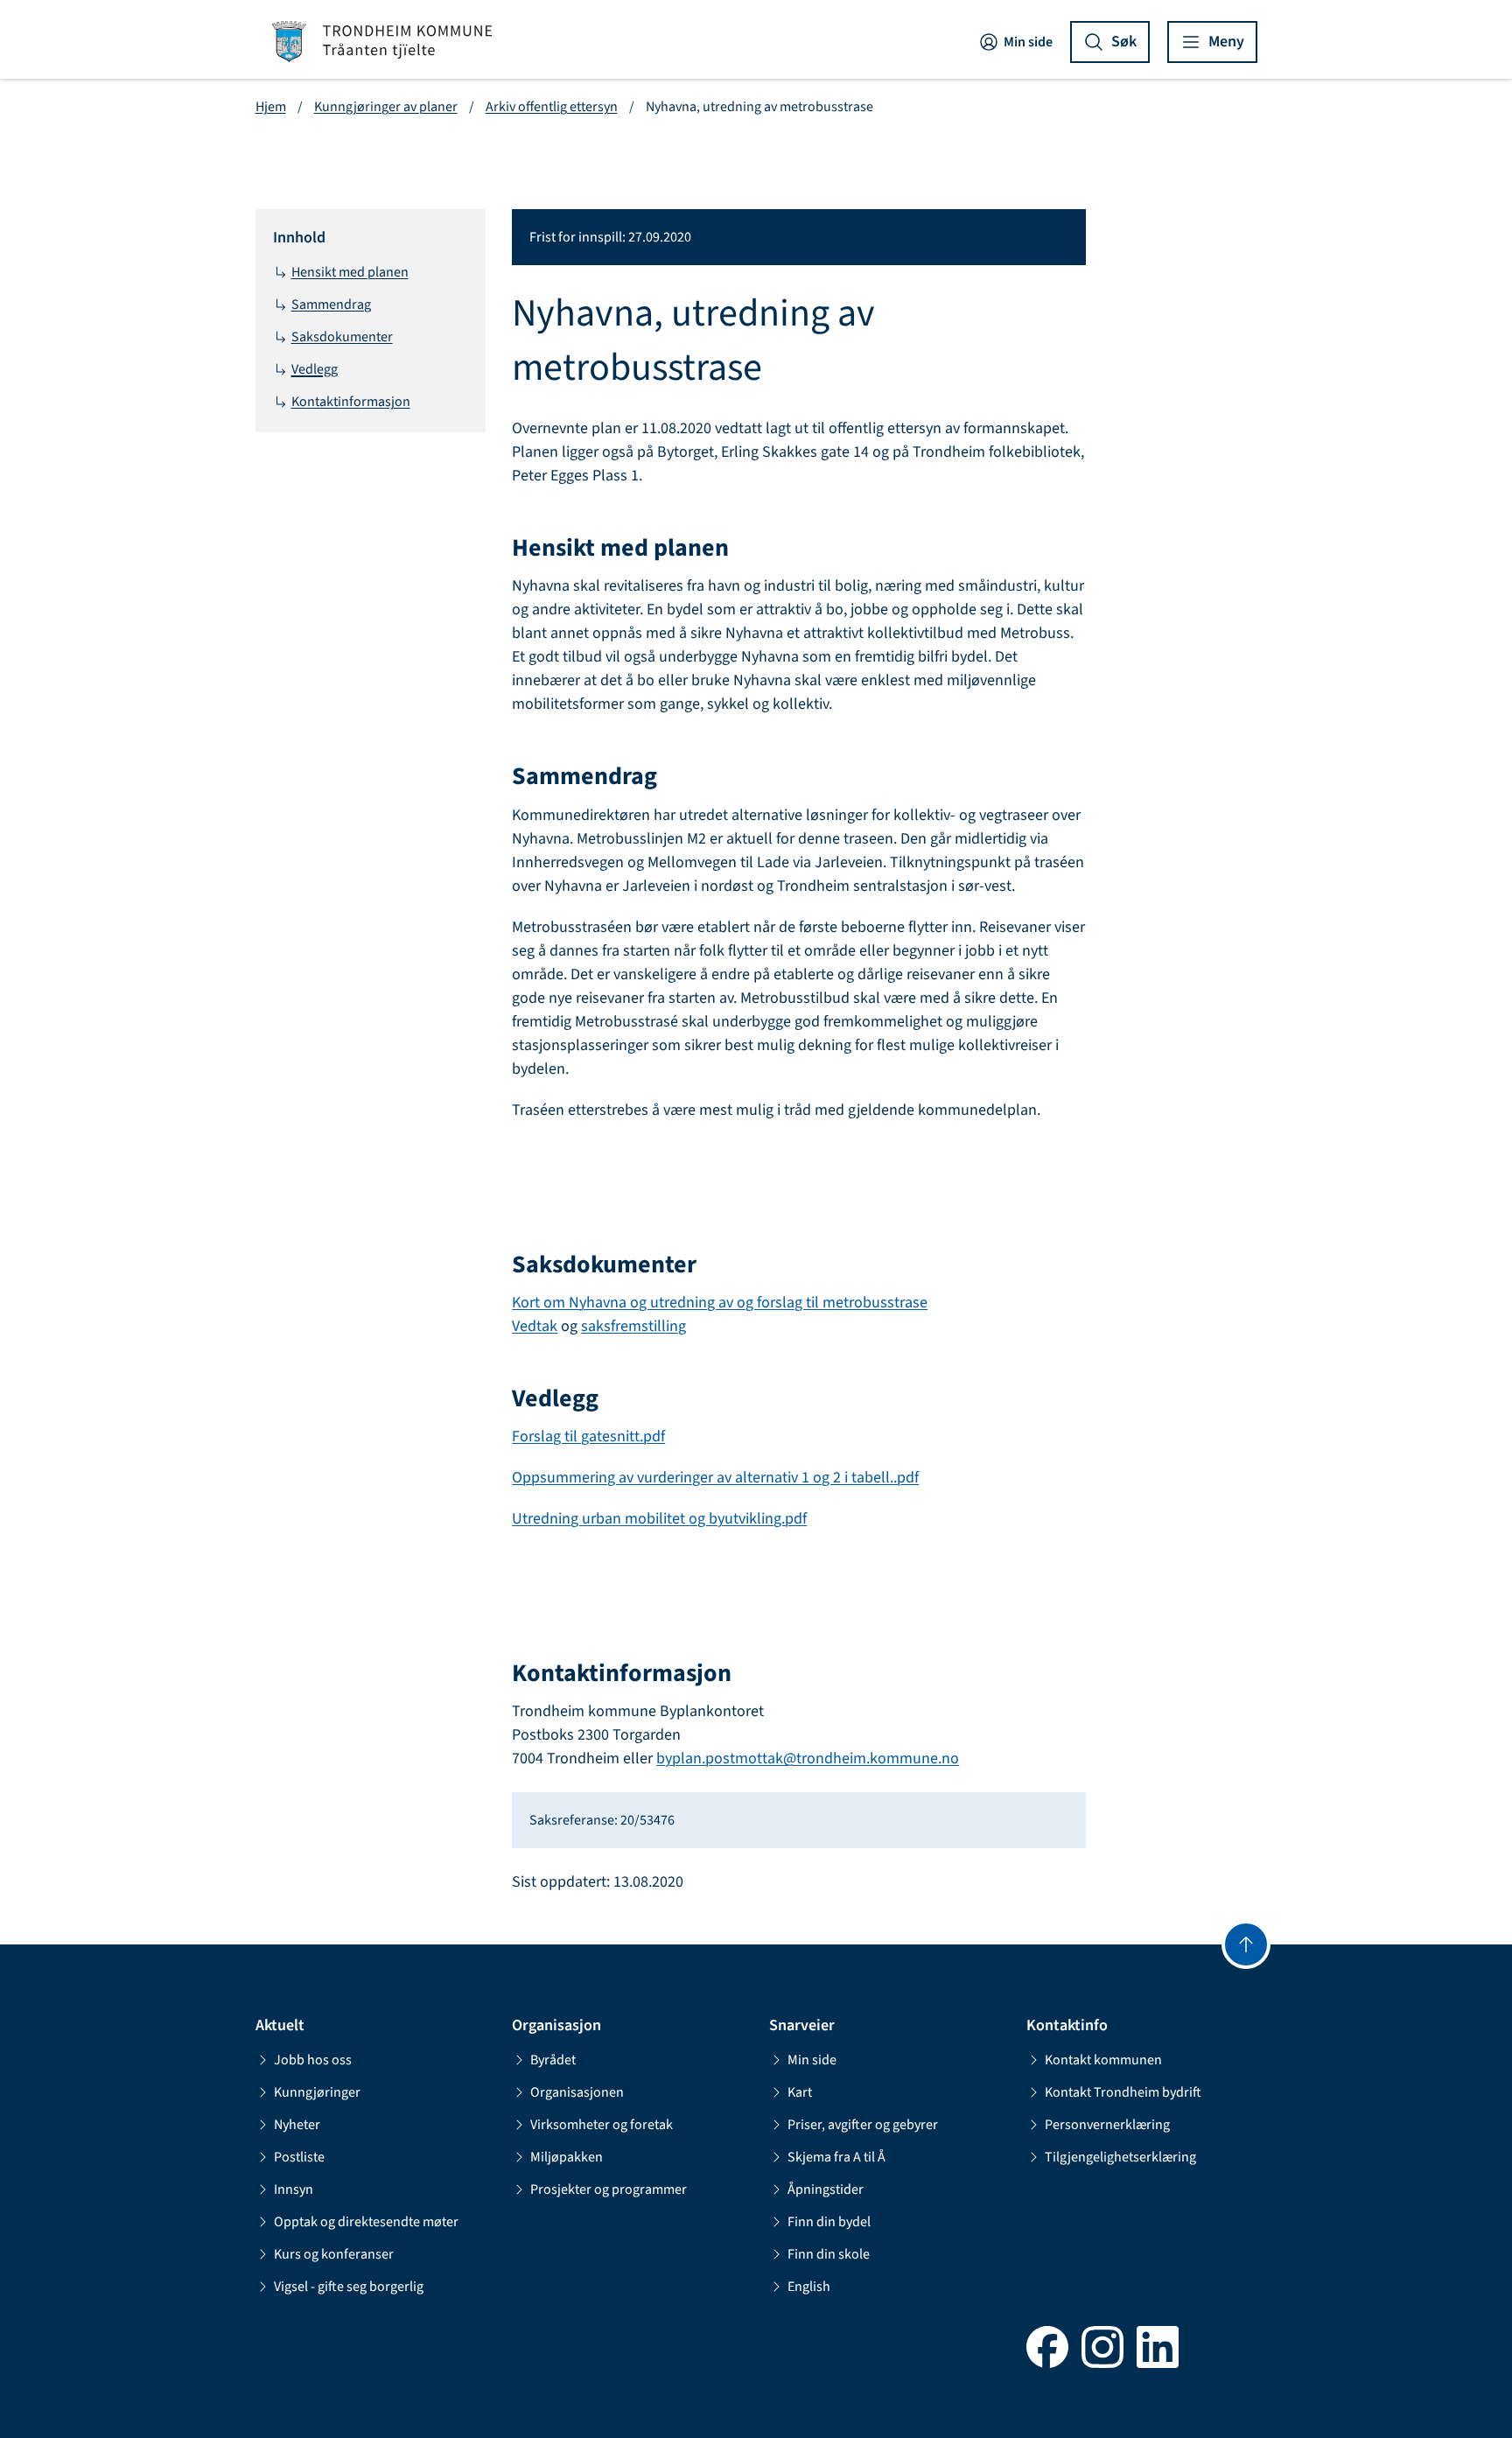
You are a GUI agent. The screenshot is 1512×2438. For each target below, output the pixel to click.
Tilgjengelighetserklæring (1120, 2157)
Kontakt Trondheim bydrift (1123, 2092)
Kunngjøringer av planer (386, 107)
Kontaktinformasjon (351, 402)
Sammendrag (331, 305)
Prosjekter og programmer (609, 2189)
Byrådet (553, 2060)
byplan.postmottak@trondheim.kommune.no (808, 1758)
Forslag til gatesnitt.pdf (588, 1436)
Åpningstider (826, 2189)
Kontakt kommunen (1103, 2060)
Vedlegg (315, 369)
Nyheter (297, 2125)
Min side (1028, 42)
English (809, 2287)
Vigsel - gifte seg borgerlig (349, 2287)
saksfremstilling (633, 1326)
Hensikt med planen (350, 272)
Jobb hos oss (313, 2060)
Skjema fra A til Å (836, 2157)
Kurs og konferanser (334, 2254)
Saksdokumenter (342, 337)
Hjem (271, 107)
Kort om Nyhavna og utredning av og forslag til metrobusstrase (720, 1303)
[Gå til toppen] (1246, 1944)
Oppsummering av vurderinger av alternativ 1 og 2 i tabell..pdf (715, 1478)
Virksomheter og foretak (602, 2125)
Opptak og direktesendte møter (366, 2222)
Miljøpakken (567, 2157)
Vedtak (535, 1326)
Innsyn (294, 2189)
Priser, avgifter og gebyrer (863, 2125)
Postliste (299, 2157)
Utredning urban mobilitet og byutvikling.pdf (659, 1519)
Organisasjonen (577, 2092)
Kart (800, 2092)
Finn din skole (829, 2254)
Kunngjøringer (317, 2092)
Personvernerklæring (1107, 2125)
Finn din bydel (829, 2222)
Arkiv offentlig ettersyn (552, 107)
